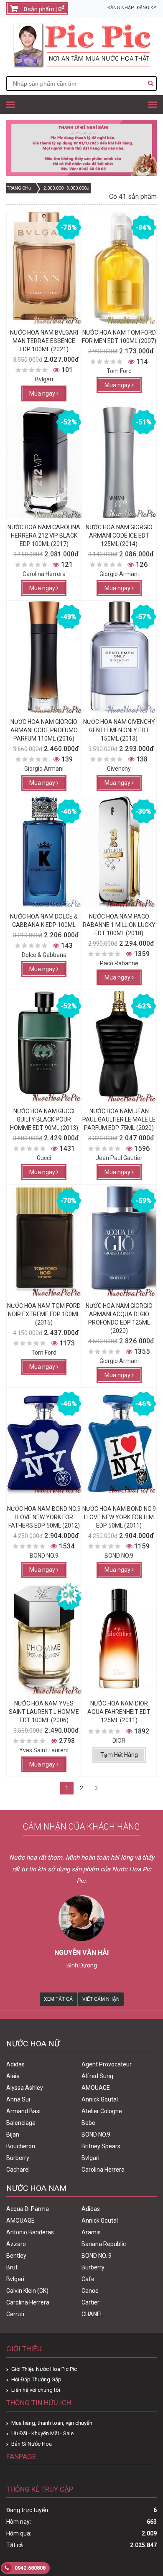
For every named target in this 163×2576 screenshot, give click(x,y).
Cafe (88, 2279)
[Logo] (81, 66)
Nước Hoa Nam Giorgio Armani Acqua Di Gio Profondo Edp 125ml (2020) (119, 1318)
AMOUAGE (96, 2088)
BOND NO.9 (96, 2134)
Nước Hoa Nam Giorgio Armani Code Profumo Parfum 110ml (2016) (44, 730)
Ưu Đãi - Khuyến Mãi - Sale (42, 2433)
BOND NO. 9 (97, 2256)
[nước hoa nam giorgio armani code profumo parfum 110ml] (44, 657)
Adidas (15, 2064)
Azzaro (16, 2244)
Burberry (18, 2158)
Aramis (91, 2232)
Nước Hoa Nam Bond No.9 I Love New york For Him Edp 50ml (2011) (119, 1517)
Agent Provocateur (107, 2064)
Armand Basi (23, 2111)
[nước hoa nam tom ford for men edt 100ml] (119, 268)
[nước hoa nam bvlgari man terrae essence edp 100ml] (44, 268)
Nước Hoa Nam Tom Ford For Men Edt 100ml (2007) (119, 337)
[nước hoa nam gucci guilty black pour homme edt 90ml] (44, 1046)
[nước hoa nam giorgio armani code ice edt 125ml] (119, 462)
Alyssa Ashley (25, 2088)
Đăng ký (146, 8)
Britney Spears (101, 2146)
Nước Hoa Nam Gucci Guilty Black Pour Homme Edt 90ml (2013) (44, 1119)
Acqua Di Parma (28, 2209)
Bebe (88, 2123)
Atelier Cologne (102, 2111)
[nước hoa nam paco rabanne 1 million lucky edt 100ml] (119, 852)
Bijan (13, 2134)
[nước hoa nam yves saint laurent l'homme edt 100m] (44, 1639)
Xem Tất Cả (58, 1999)
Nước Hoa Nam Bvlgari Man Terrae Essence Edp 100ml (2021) (44, 341)
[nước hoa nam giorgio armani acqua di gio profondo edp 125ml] (119, 1241)
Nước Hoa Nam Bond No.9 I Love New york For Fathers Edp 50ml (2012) (44, 1517)
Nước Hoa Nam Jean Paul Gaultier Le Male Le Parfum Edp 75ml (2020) (119, 1119)
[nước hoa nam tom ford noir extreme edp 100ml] (44, 1241)
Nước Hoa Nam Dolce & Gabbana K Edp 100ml (44, 921)
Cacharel (18, 2170)
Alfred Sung (97, 2076)
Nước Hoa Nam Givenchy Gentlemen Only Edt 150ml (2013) (119, 730)
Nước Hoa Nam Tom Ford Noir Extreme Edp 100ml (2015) (44, 1314)
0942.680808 (29, 2568)
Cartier (90, 2302)
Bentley (16, 2256)
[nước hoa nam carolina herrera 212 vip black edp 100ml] (44, 462)
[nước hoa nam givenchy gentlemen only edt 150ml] (119, 657)
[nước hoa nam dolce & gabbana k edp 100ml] (44, 852)
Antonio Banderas (30, 2232)
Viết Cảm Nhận (101, 1999)
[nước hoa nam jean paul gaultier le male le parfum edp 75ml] (119, 1046)
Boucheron (21, 2146)
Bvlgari (90, 2158)
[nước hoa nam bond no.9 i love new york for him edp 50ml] (119, 1444)
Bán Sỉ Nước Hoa (32, 2444)
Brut (12, 2267)
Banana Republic (104, 2244)
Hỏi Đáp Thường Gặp (36, 2379)
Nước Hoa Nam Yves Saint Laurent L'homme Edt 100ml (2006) (44, 1712)
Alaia (13, 2076)
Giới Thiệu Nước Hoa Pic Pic (44, 2369)
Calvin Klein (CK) (27, 2291)
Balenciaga (21, 2123)
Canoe (90, 2291)
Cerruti (15, 2314)
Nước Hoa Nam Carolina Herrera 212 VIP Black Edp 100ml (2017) (44, 536)
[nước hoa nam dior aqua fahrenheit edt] (119, 1639)
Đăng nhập (121, 8)
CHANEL (92, 2314)
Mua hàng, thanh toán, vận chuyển (52, 2423)
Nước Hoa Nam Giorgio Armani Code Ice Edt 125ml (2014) (119, 536)
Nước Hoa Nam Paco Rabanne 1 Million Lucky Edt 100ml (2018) (119, 925)
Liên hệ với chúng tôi (36, 2390)
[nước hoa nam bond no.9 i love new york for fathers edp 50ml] (44, 1444)
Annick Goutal (100, 2099)
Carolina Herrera (103, 2170)
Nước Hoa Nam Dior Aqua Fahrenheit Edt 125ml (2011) (119, 1712)
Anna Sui (18, 2099)
